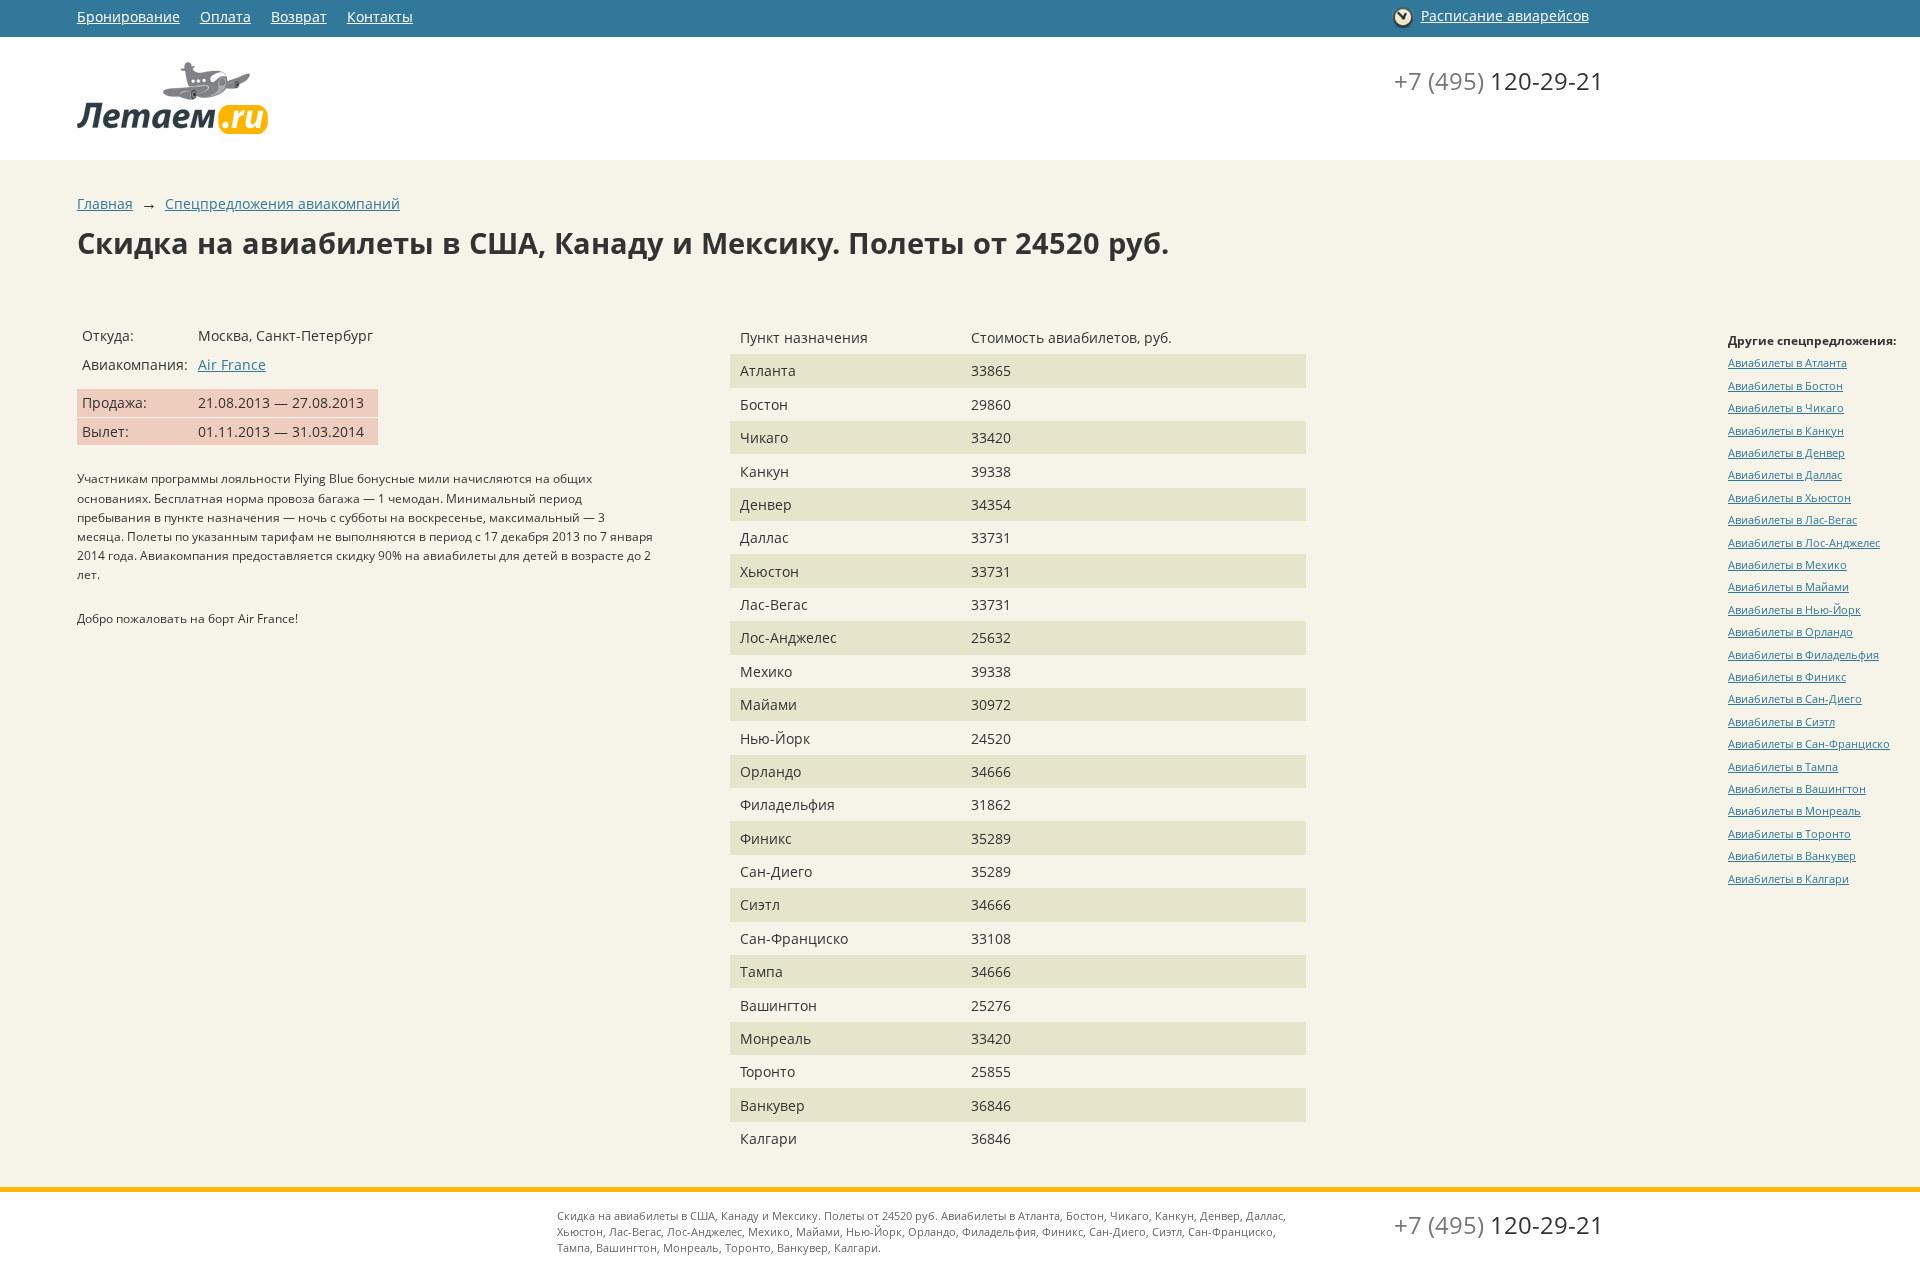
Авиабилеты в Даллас (1785, 474)
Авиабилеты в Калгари (1788, 878)
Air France (232, 364)
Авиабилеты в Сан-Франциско (1809, 743)
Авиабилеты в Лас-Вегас (1792, 519)
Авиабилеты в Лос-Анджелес (1804, 542)
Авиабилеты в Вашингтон (1797, 788)
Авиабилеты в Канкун (1786, 430)
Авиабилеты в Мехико (1787, 564)
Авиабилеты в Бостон (1785, 385)
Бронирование (128, 16)
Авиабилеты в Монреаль (1794, 810)
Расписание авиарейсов (1505, 15)
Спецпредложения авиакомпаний (282, 203)
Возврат (299, 16)
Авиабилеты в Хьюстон (1789, 497)
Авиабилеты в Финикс (1787, 676)
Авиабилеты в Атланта (1787, 362)
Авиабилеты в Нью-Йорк (1794, 609)
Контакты (380, 16)
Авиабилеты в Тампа (1783, 766)
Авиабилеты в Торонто (1789, 833)
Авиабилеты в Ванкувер (1792, 855)
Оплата (225, 16)
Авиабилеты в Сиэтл (1781, 721)
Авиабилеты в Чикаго (1786, 407)
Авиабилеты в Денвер (1786, 452)
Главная (105, 203)
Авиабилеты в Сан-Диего (1795, 698)
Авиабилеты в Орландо (1790, 631)
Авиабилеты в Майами (1788, 586)
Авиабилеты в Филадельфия (1803, 654)
